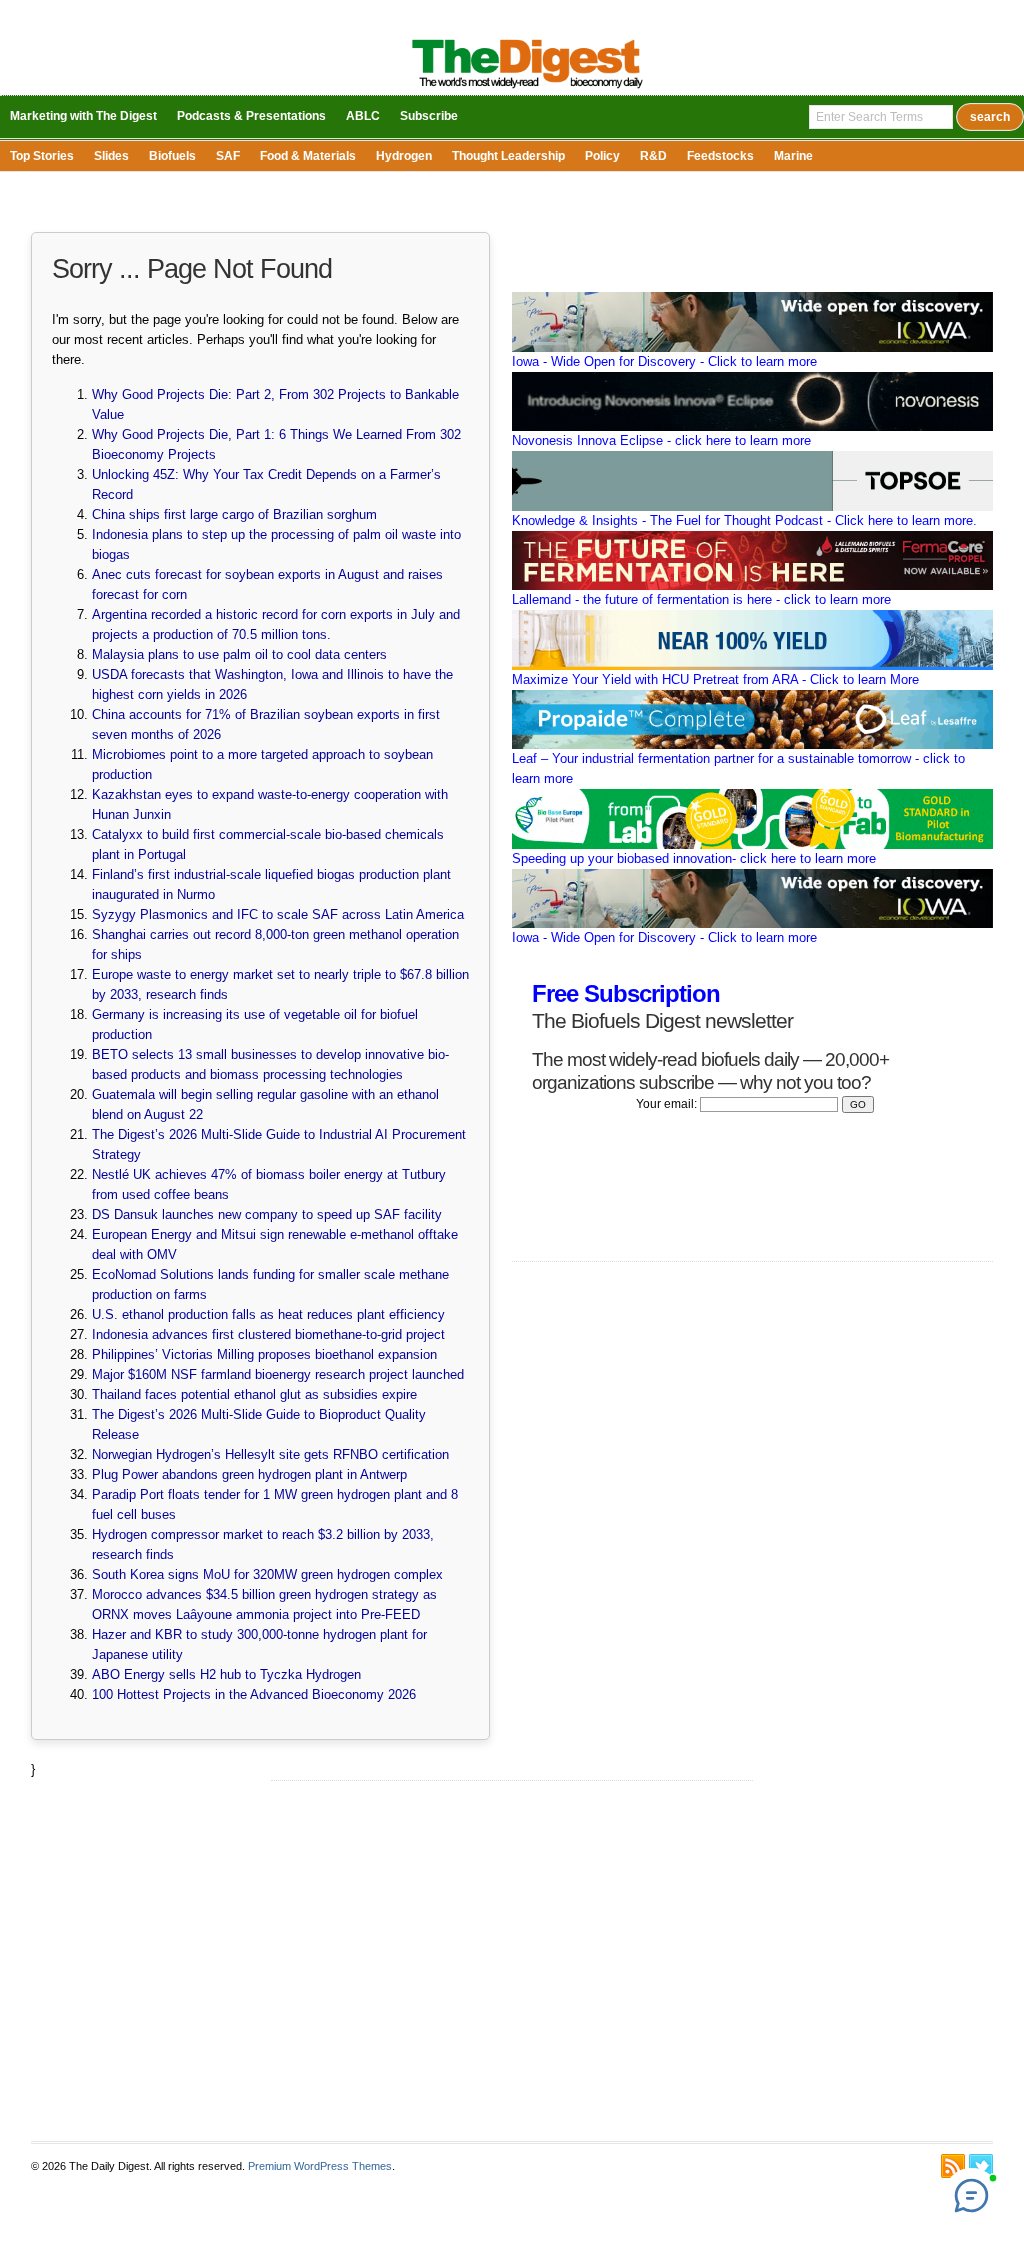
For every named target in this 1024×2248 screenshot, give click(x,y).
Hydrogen (404, 156)
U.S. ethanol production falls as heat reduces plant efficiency (268, 1314)
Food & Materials (308, 156)
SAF (228, 156)
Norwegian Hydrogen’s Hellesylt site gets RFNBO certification (270, 1454)
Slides (111, 156)
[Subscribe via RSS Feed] (953, 2166)
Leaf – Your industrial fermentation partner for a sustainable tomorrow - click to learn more (738, 768)
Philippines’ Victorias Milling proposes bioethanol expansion (264, 1354)
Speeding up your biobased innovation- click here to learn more (694, 858)
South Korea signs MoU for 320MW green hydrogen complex (267, 1574)
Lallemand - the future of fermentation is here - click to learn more (701, 599)
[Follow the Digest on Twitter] (981, 2166)
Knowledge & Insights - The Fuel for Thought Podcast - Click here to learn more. (744, 520)
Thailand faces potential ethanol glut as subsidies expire (254, 1394)
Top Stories (42, 156)
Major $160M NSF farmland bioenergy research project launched (278, 1374)
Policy (602, 156)
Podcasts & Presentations (251, 116)
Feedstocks (720, 156)
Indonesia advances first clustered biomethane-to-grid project (268, 1334)
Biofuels (172, 156)
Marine (793, 156)
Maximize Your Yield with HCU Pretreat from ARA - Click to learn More (715, 679)
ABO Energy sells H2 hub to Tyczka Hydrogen (226, 1674)
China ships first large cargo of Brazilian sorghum (234, 514)
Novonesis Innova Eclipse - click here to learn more (661, 440)
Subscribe (429, 116)
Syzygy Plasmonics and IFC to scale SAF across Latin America (278, 914)
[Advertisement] (511, 1961)
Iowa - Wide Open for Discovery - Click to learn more (664, 361)
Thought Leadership (508, 156)
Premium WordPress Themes (320, 2166)
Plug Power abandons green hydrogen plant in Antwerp (249, 1474)
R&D (653, 156)
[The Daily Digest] (527, 90)
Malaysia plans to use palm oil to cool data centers (239, 654)
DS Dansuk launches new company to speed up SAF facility (267, 1214)
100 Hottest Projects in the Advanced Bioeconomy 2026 (254, 1694)
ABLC (363, 116)
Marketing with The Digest (83, 116)
